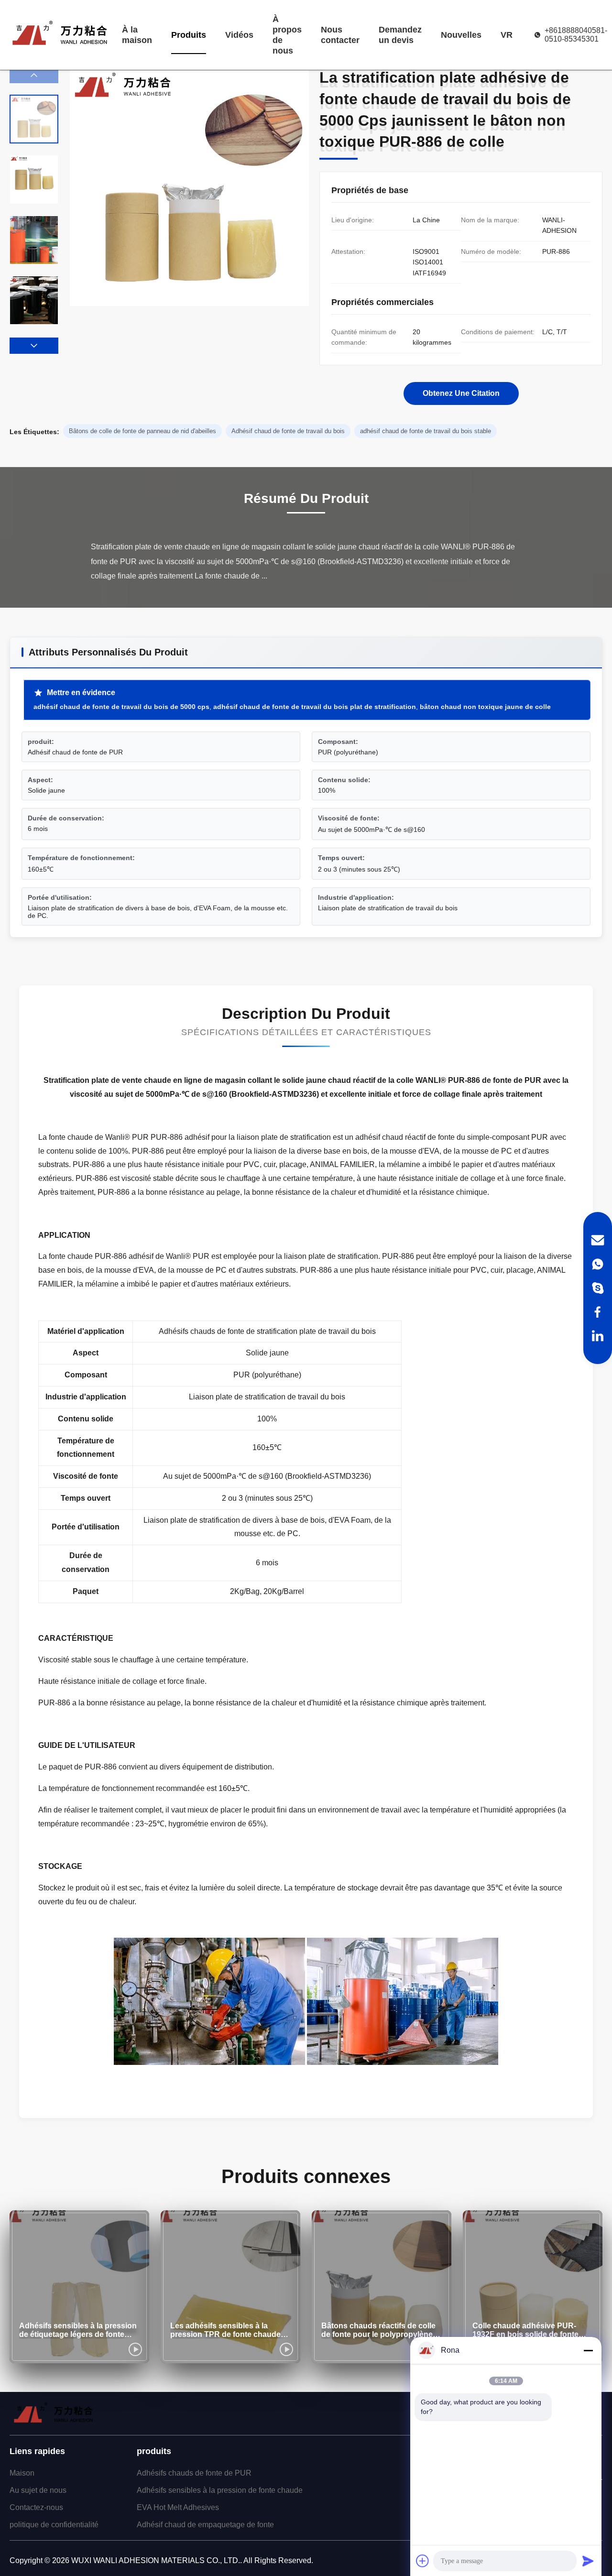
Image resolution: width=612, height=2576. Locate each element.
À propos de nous (287, 35)
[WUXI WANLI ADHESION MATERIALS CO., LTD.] (60, 35)
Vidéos (239, 35)
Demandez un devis (400, 35)
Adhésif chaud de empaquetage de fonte (205, 2525)
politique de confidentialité (54, 2525)
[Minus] (588, 2350)
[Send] (588, 2561)
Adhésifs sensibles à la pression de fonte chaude (220, 2490)
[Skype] (598, 1288)
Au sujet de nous (38, 2490)
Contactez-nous (36, 2507)
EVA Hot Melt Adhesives (178, 2507)
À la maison (137, 35)
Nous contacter (340, 35)
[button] (34, 346)
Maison (22, 2473)
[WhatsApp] (598, 1264)
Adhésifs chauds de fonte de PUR (194, 2473)
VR (507, 35)
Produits (189, 35)
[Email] (598, 1240)
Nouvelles (461, 35)
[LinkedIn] (598, 1336)
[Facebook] (598, 1312)
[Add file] (423, 2561)
